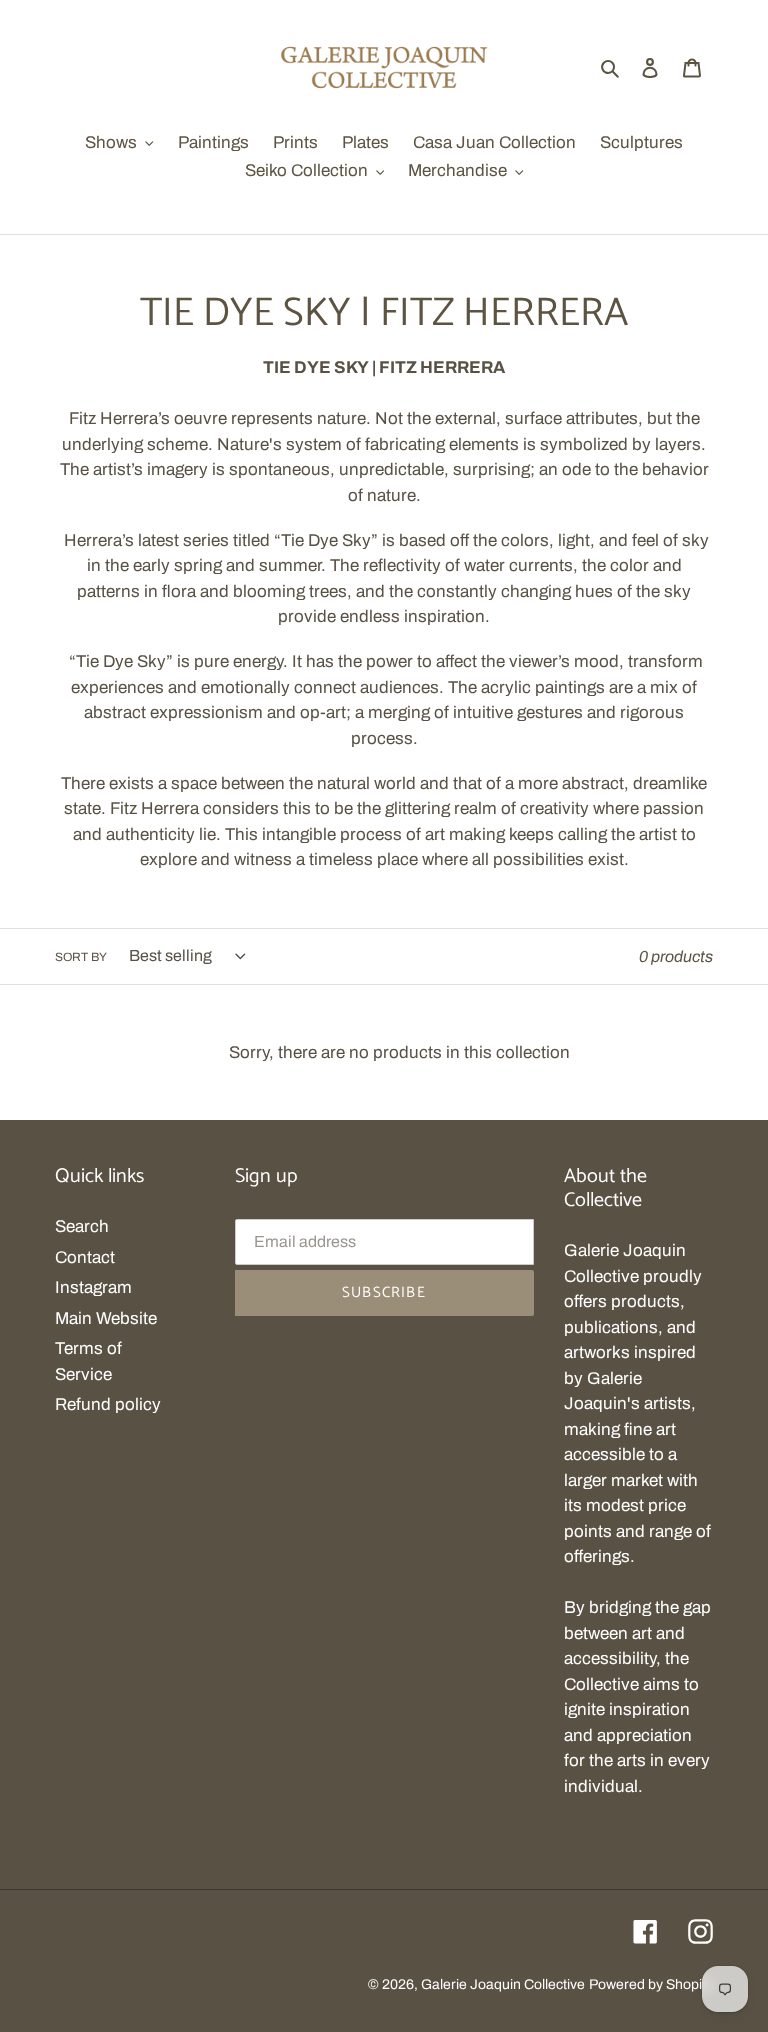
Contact (85, 1257)
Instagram (93, 1287)
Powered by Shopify (651, 1984)
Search (82, 1226)
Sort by (81, 957)
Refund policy (108, 1404)
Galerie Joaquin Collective (503, 1984)
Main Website (106, 1318)
